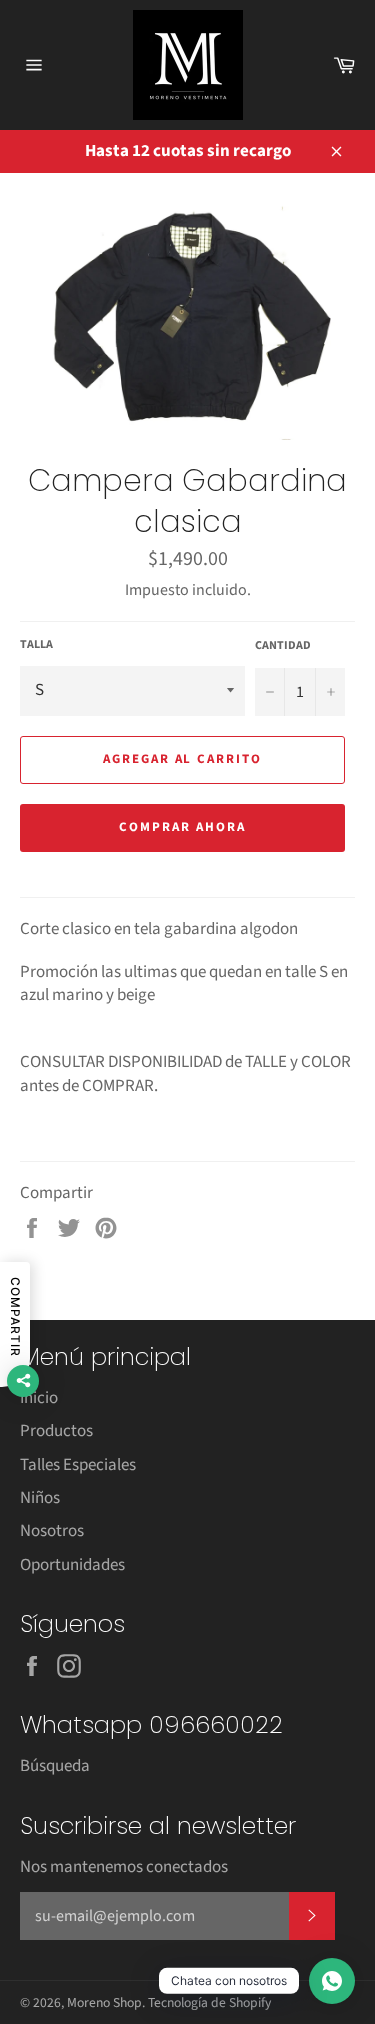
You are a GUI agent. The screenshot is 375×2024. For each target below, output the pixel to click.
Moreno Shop (104, 2002)
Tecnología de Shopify (209, 2002)
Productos (56, 1431)
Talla (36, 645)
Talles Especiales (78, 1465)
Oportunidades (72, 1565)
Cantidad (283, 646)
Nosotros (52, 1531)
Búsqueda (55, 1766)
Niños (40, 1498)
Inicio (39, 1398)
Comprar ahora (182, 827)
